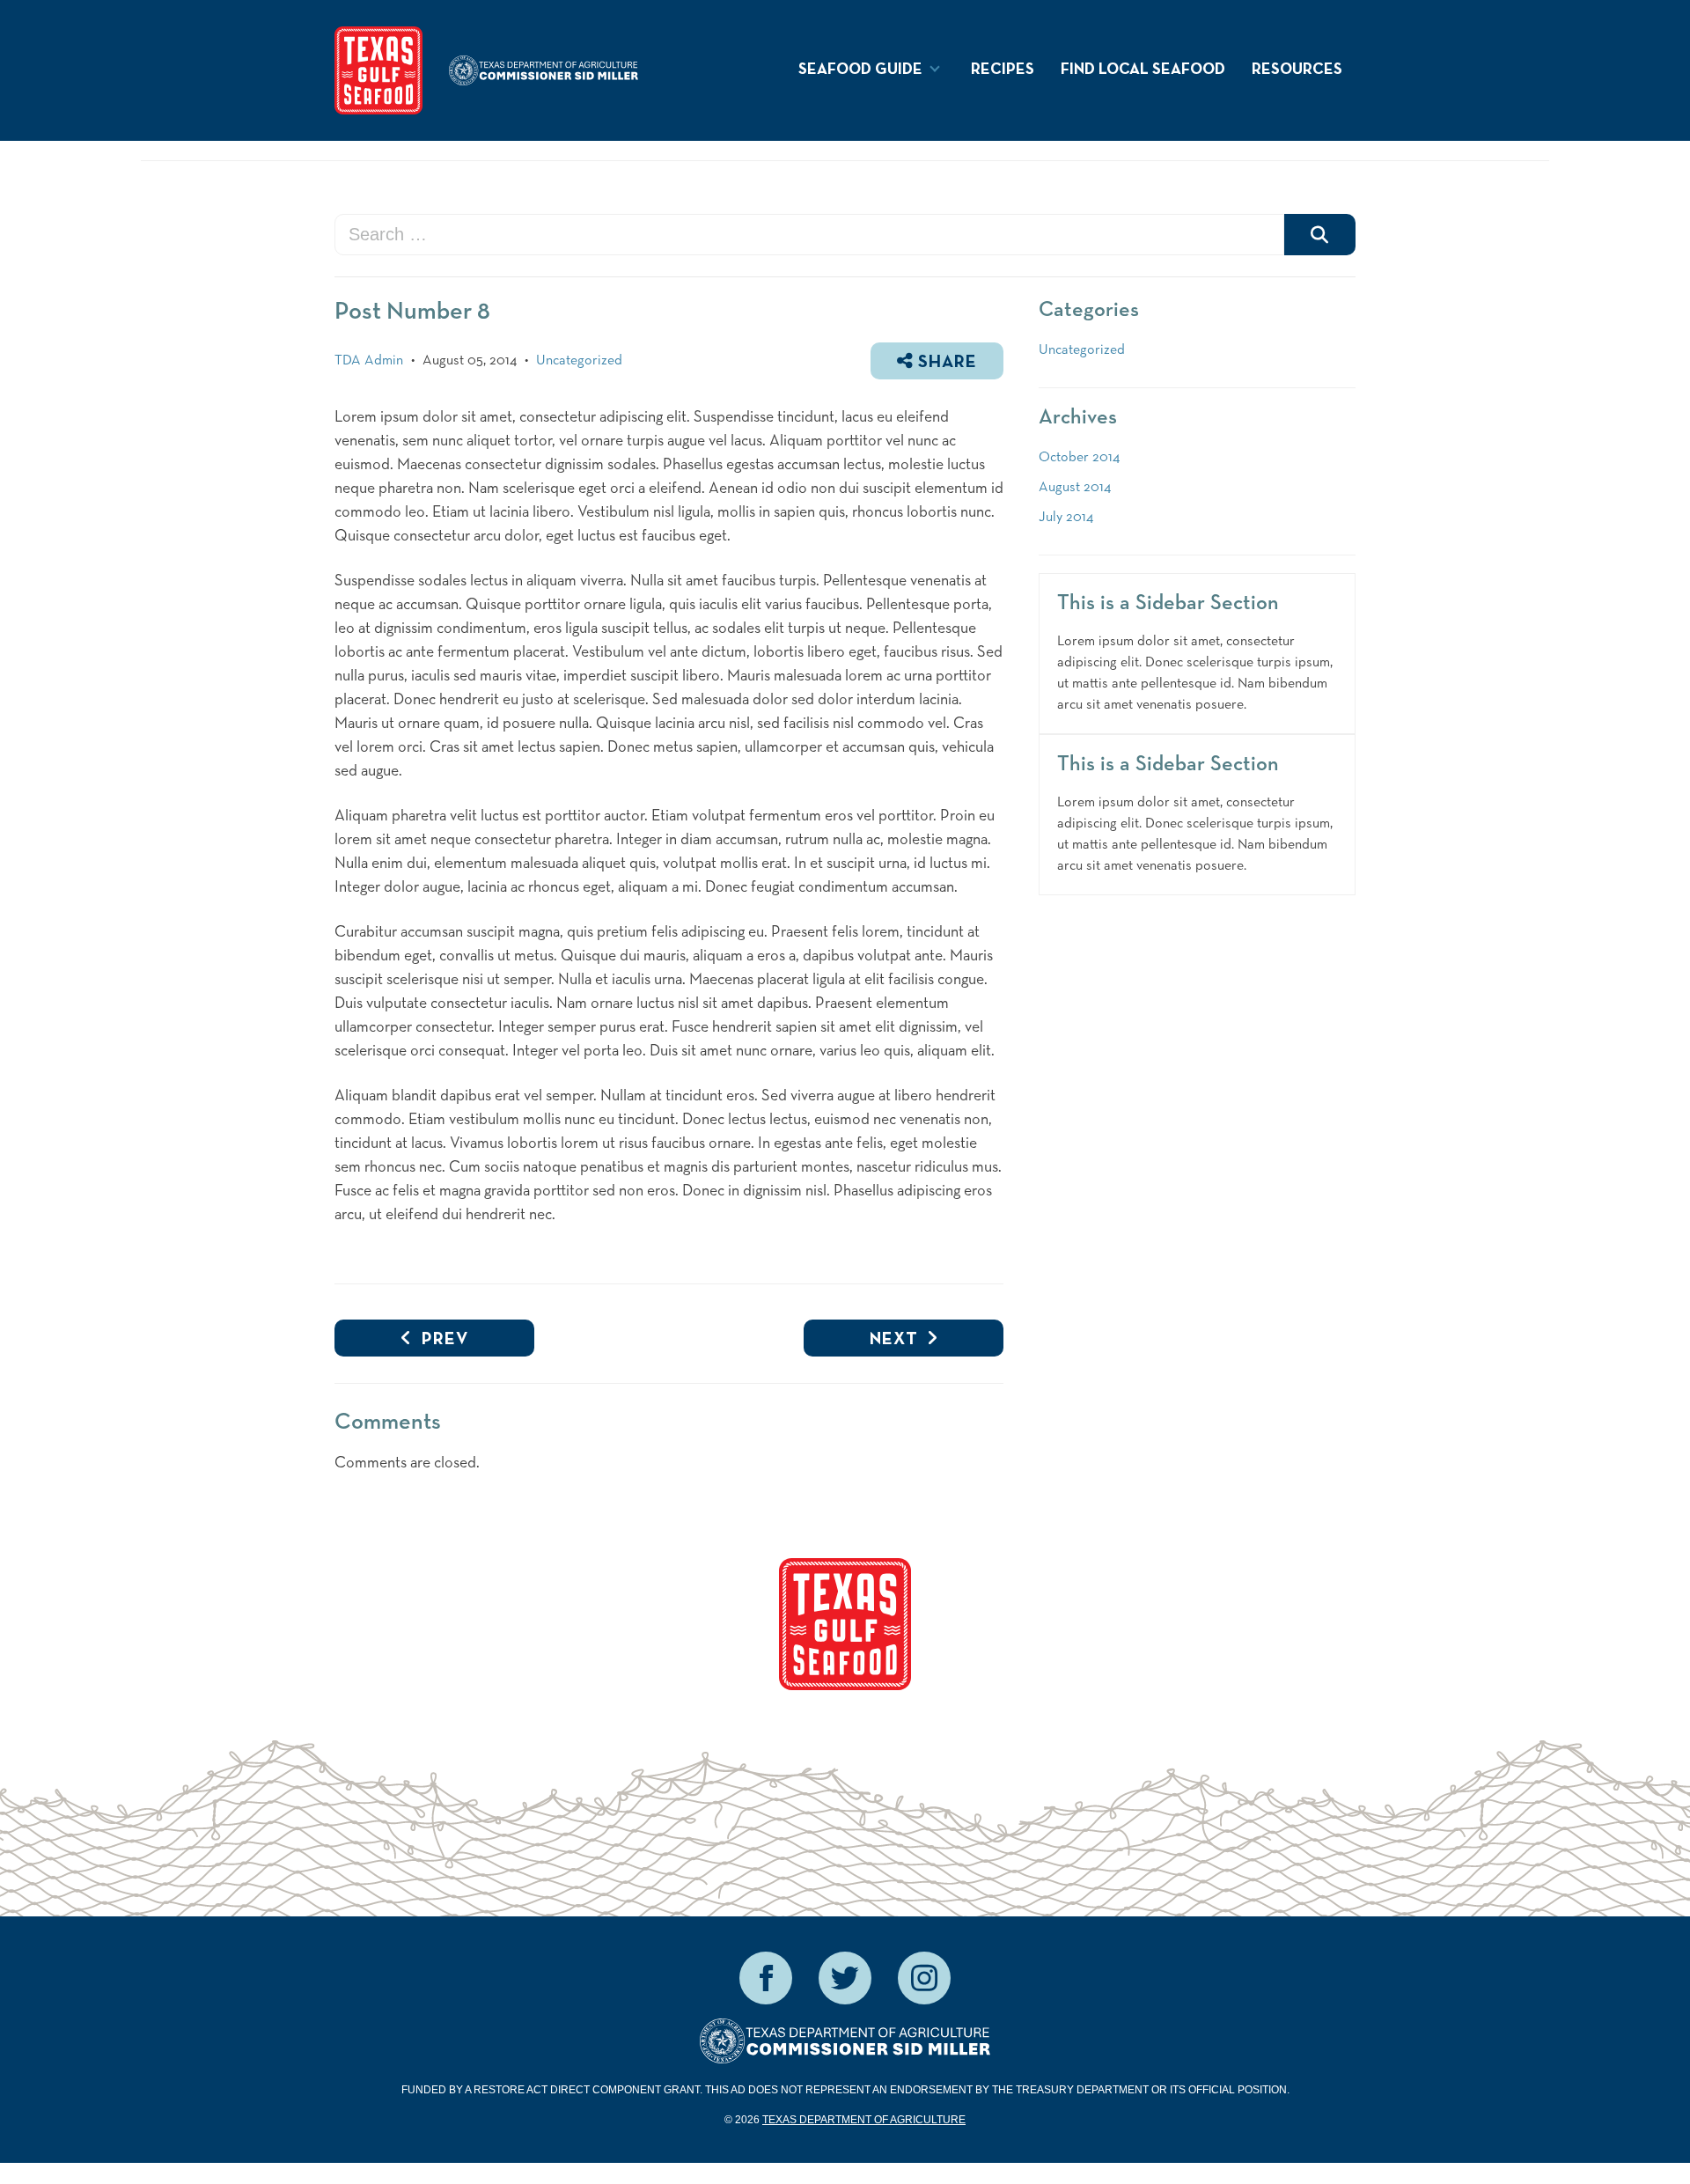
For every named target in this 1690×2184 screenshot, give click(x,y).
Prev (441, 1340)
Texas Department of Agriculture (864, 2120)
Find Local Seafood (1143, 70)
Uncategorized (579, 361)
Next (894, 1340)
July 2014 (1066, 518)
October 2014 (1079, 458)
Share (945, 363)
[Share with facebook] (766, 1978)
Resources (1297, 70)
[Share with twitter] (845, 1978)
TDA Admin (369, 361)
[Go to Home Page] (378, 70)
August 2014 (1075, 488)
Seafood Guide (860, 70)
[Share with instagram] (924, 1978)
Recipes (1003, 70)
